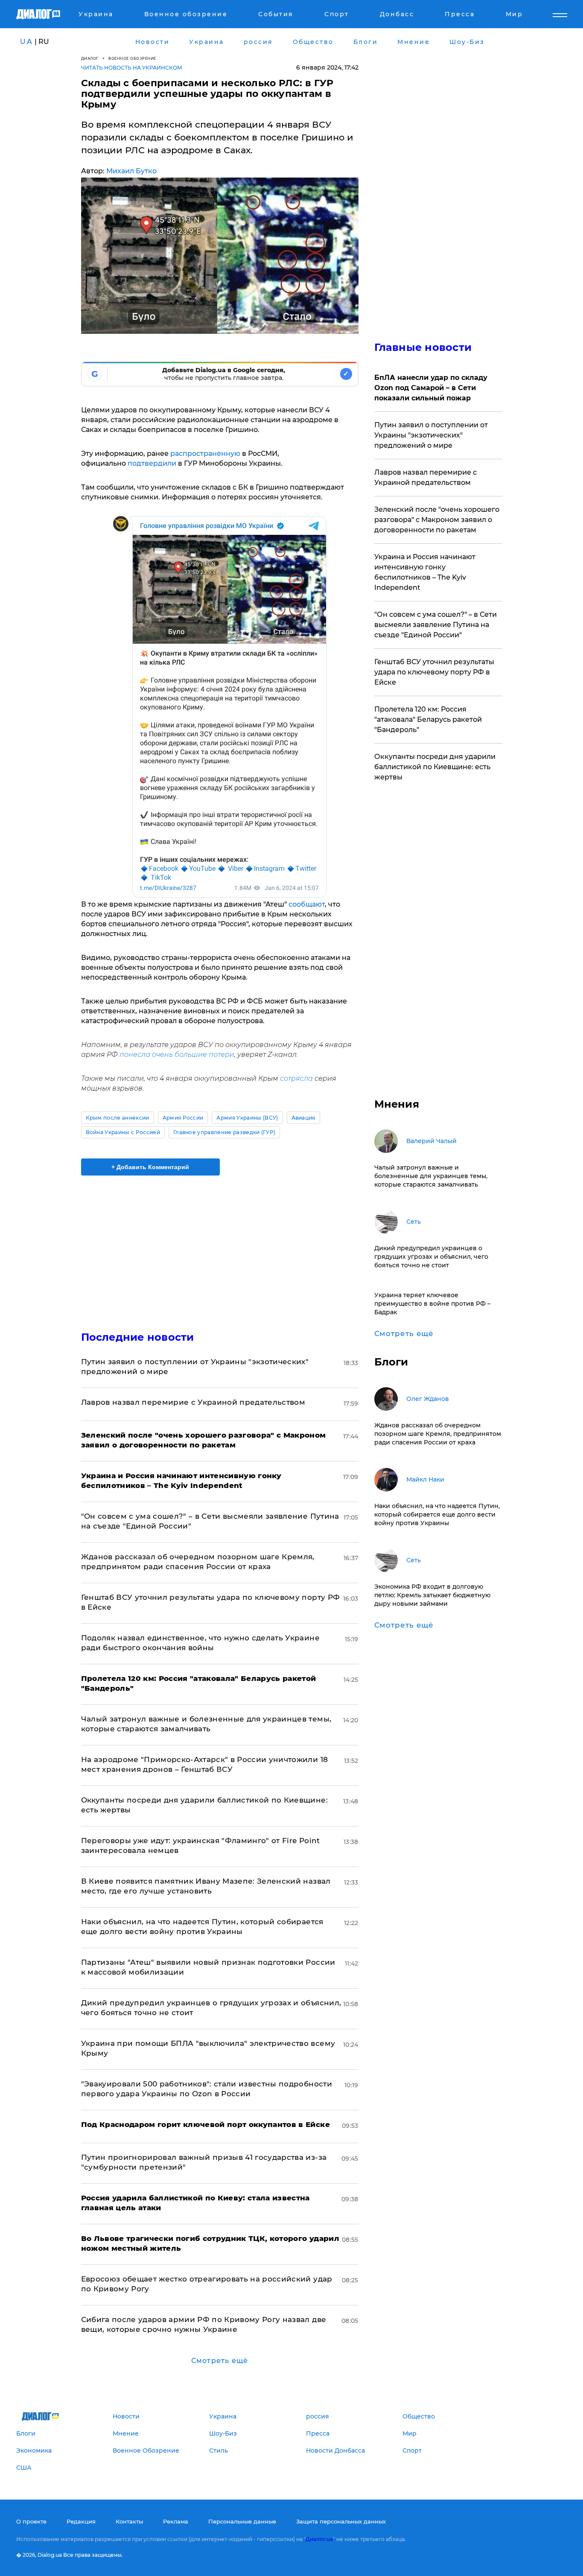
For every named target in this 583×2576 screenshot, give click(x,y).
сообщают (307, 904)
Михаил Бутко (131, 171)
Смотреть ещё (220, 2361)
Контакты (129, 2521)
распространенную (205, 454)
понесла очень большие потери (177, 1055)
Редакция (81, 2521)
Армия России (183, 1118)
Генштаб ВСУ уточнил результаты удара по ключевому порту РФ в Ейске (434, 672)
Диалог (90, 58)
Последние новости (138, 1337)
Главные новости (423, 347)
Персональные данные (242, 2521)
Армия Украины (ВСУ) (247, 1118)
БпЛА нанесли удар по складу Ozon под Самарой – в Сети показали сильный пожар (431, 388)
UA (26, 42)
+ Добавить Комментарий (150, 1167)
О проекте (31, 2521)
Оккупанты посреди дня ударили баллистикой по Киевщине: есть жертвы (435, 767)
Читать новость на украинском (132, 68)
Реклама (176, 2521)
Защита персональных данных (341, 2521)
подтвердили (152, 463)
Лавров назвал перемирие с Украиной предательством (193, 1402)
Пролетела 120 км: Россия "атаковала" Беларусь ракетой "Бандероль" (428, 719)
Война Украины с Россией (123, 1132)
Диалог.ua (319, 2539)
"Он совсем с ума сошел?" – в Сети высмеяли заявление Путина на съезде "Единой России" (436, 625)
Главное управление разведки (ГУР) (224, 1132)
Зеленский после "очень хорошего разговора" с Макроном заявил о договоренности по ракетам (437, 520)
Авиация (303, 1118)
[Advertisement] (220, 1246)
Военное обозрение (132, 58)
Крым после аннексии (118, 1118)
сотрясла (296, 1078)
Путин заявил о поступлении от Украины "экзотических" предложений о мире (431, 435)
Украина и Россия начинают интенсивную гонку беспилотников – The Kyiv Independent (425, 572)
